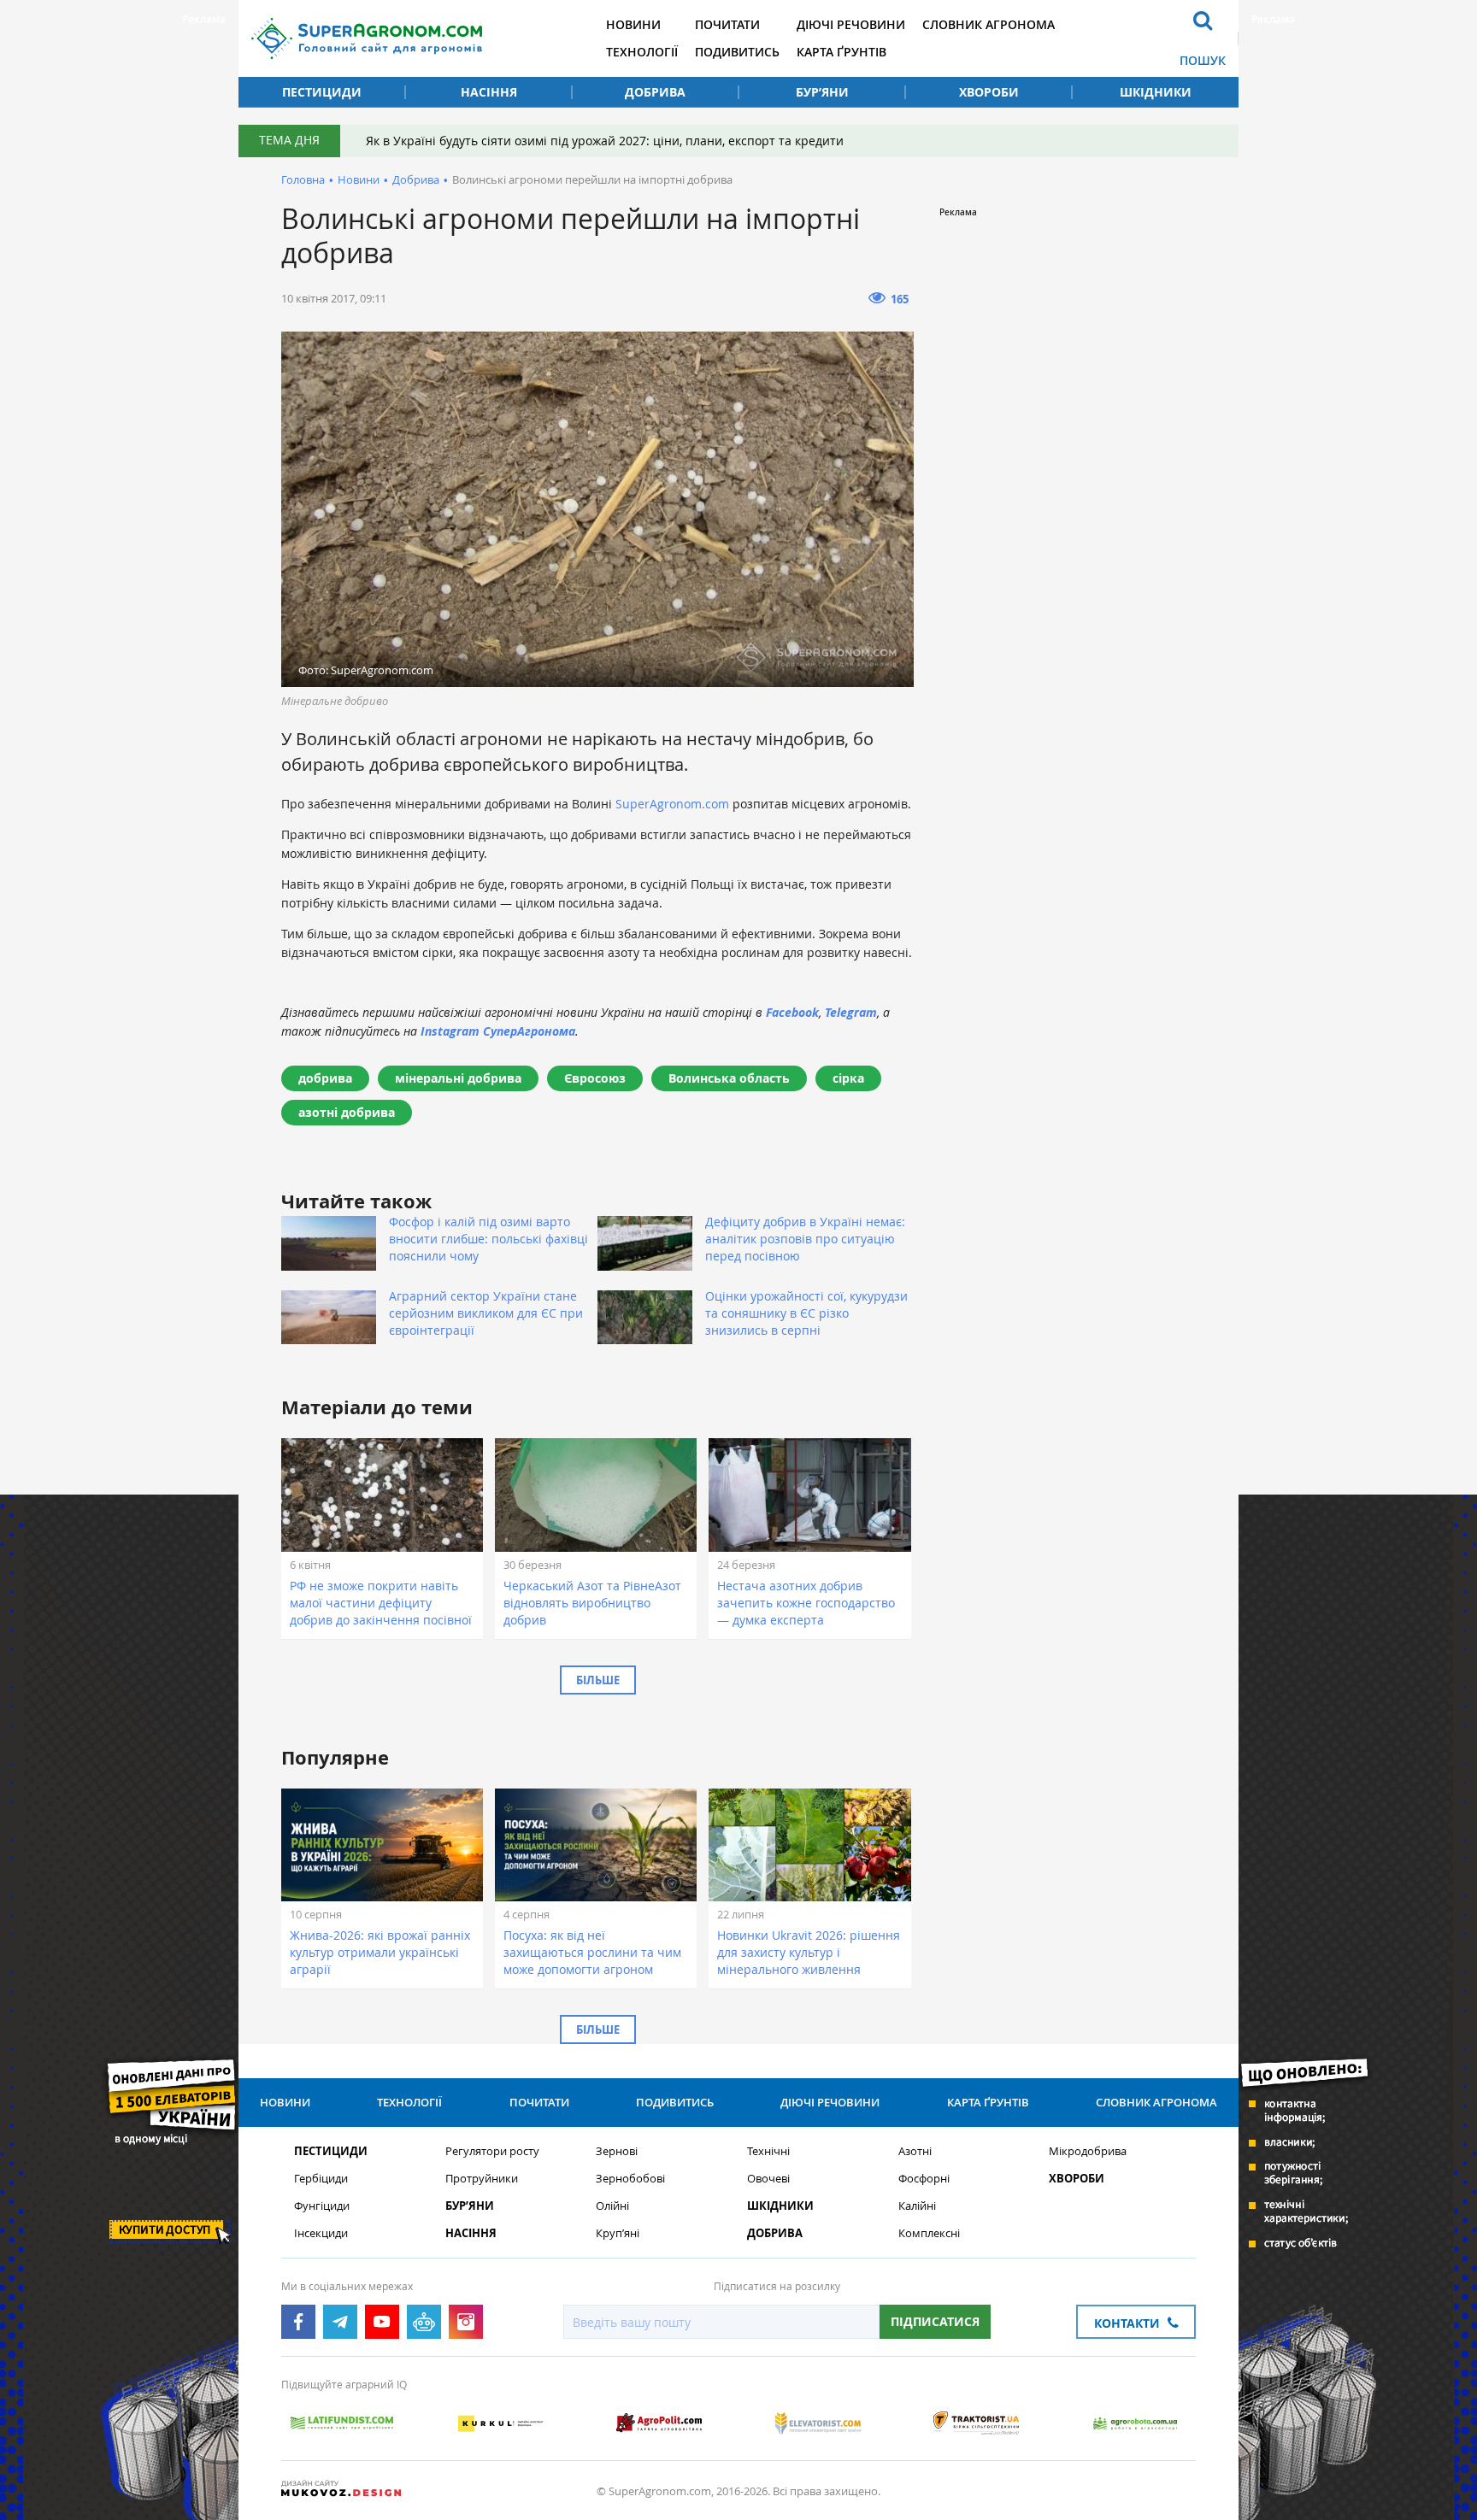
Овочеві (768, 2179)
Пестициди (322, 92)
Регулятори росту (492, 2151)
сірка (848, 1078)
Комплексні (929, 2233)
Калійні (917, 2206)
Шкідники (1156, 92)
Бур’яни (822, 92)
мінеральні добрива (458, 1078)
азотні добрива (347, 1112)
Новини (633, 24)
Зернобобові (630, 2179)
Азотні (915, 2151)
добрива (325, 1078)
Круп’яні (618, 2233)
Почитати (727, 24)
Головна (303, 179)
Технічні (768, 2151)
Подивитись (737, 52)
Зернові (617, 2151)
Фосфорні (924, 2179)
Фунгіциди (322, 2206)
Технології (642, 52)
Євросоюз (595, 1078)
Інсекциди (321, 2233)
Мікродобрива (1088, 2151)
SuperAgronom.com (672, 804)
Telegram (851, 1012)
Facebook (792, 1012)
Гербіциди (321, 2179)
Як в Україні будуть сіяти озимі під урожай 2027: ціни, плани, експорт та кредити (605, 141)
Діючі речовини (851, 24)
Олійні (612, 2206)
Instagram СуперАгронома (498, 1031)
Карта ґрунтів (841, 52)
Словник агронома (989, 24)
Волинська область (729, 1078)
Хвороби (989, 92)
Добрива (655, 92)
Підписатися (935, 2321)
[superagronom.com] (367, 38)
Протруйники (482, 2179)
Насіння (489, 92)
